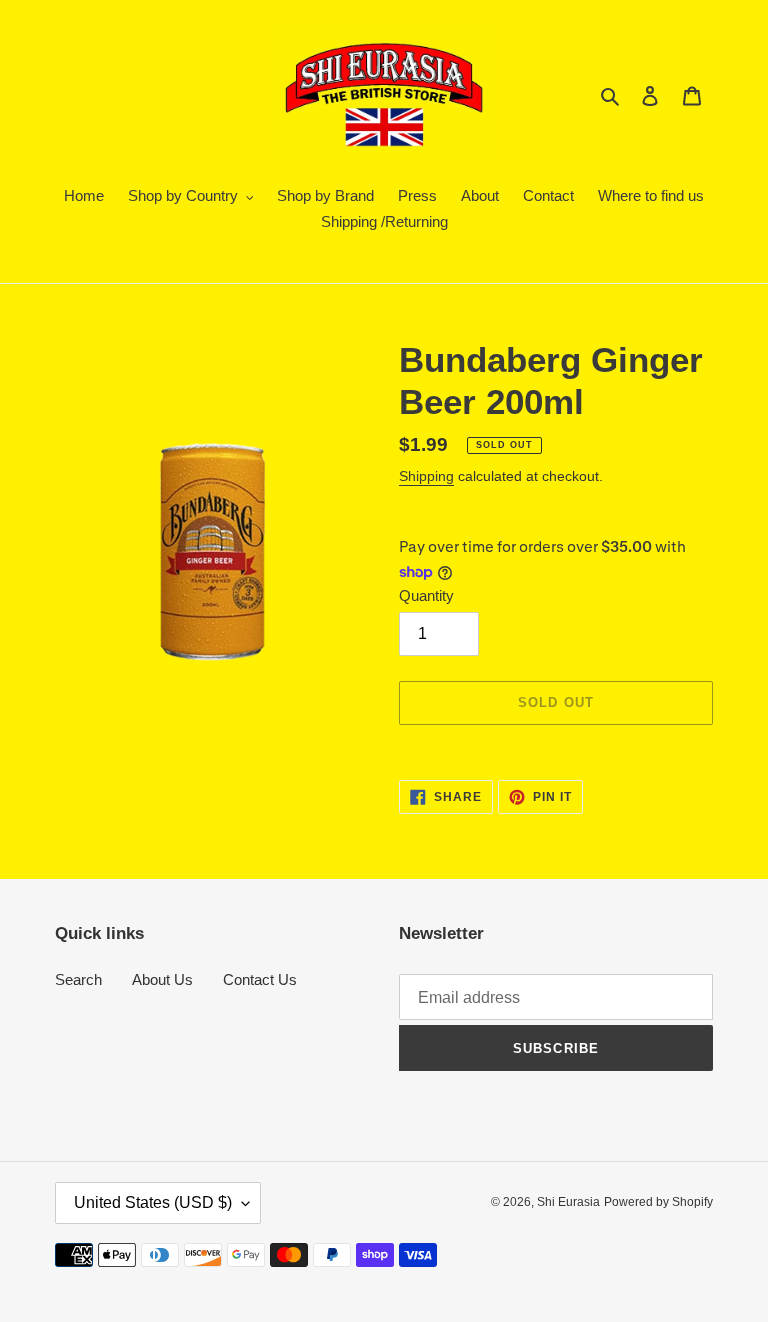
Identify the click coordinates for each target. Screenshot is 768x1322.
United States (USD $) (153, 1202)
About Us (162, 979)
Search (78, 979)
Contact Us (260, 979)
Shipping (426, 476)
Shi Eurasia (568, 1202)
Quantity (426, 595)
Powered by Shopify (658, 1202)
